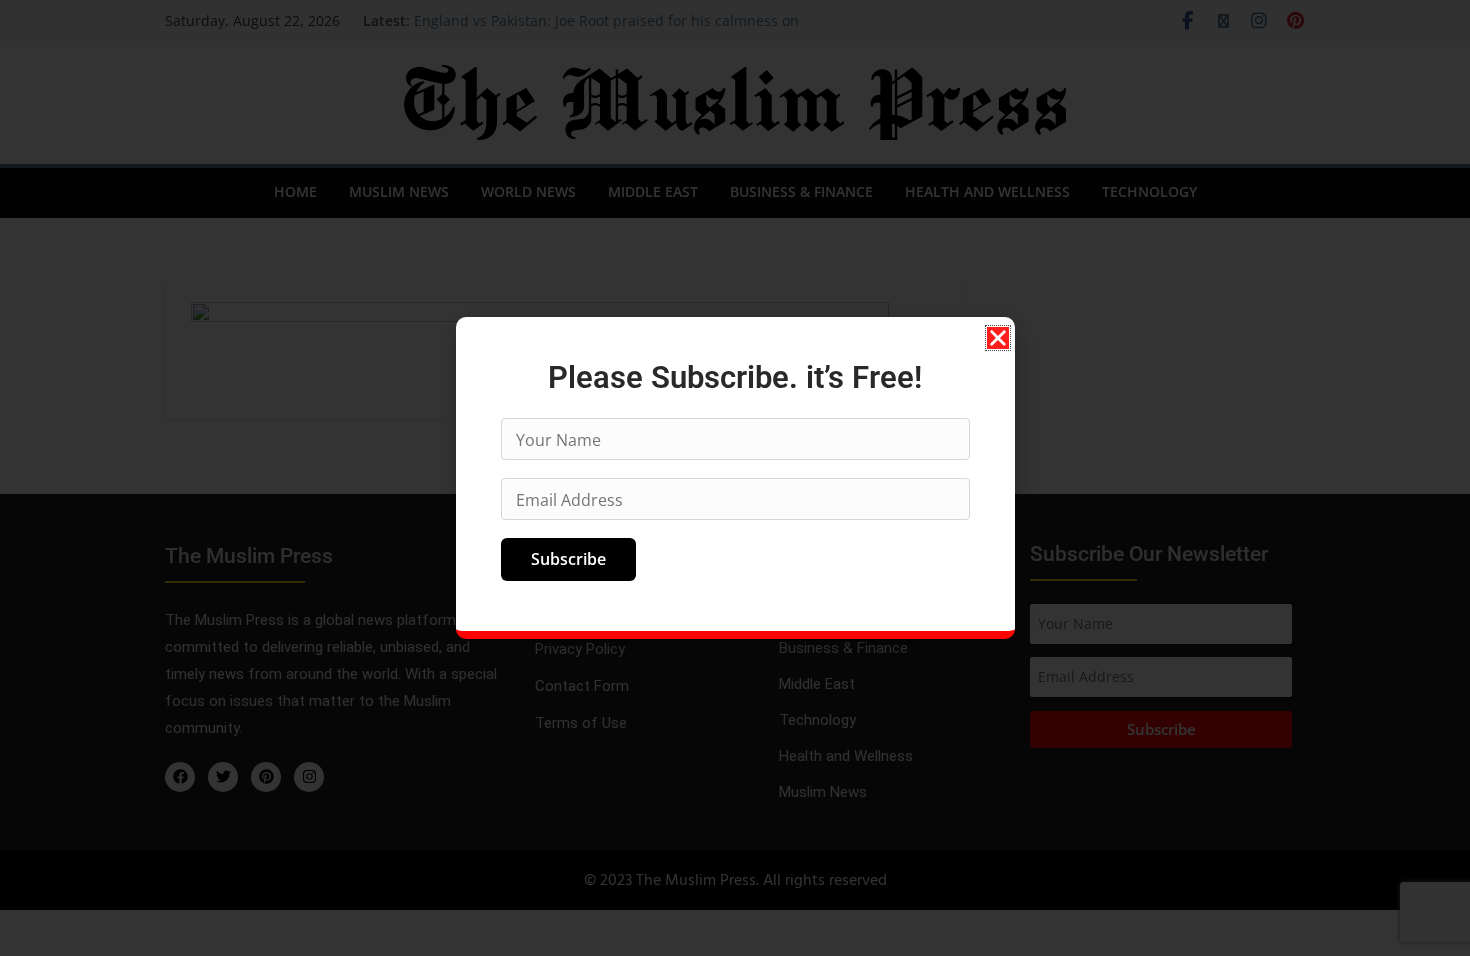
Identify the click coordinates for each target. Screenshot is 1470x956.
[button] (998, 338)
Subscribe (568, 559)
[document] (735, 478)
